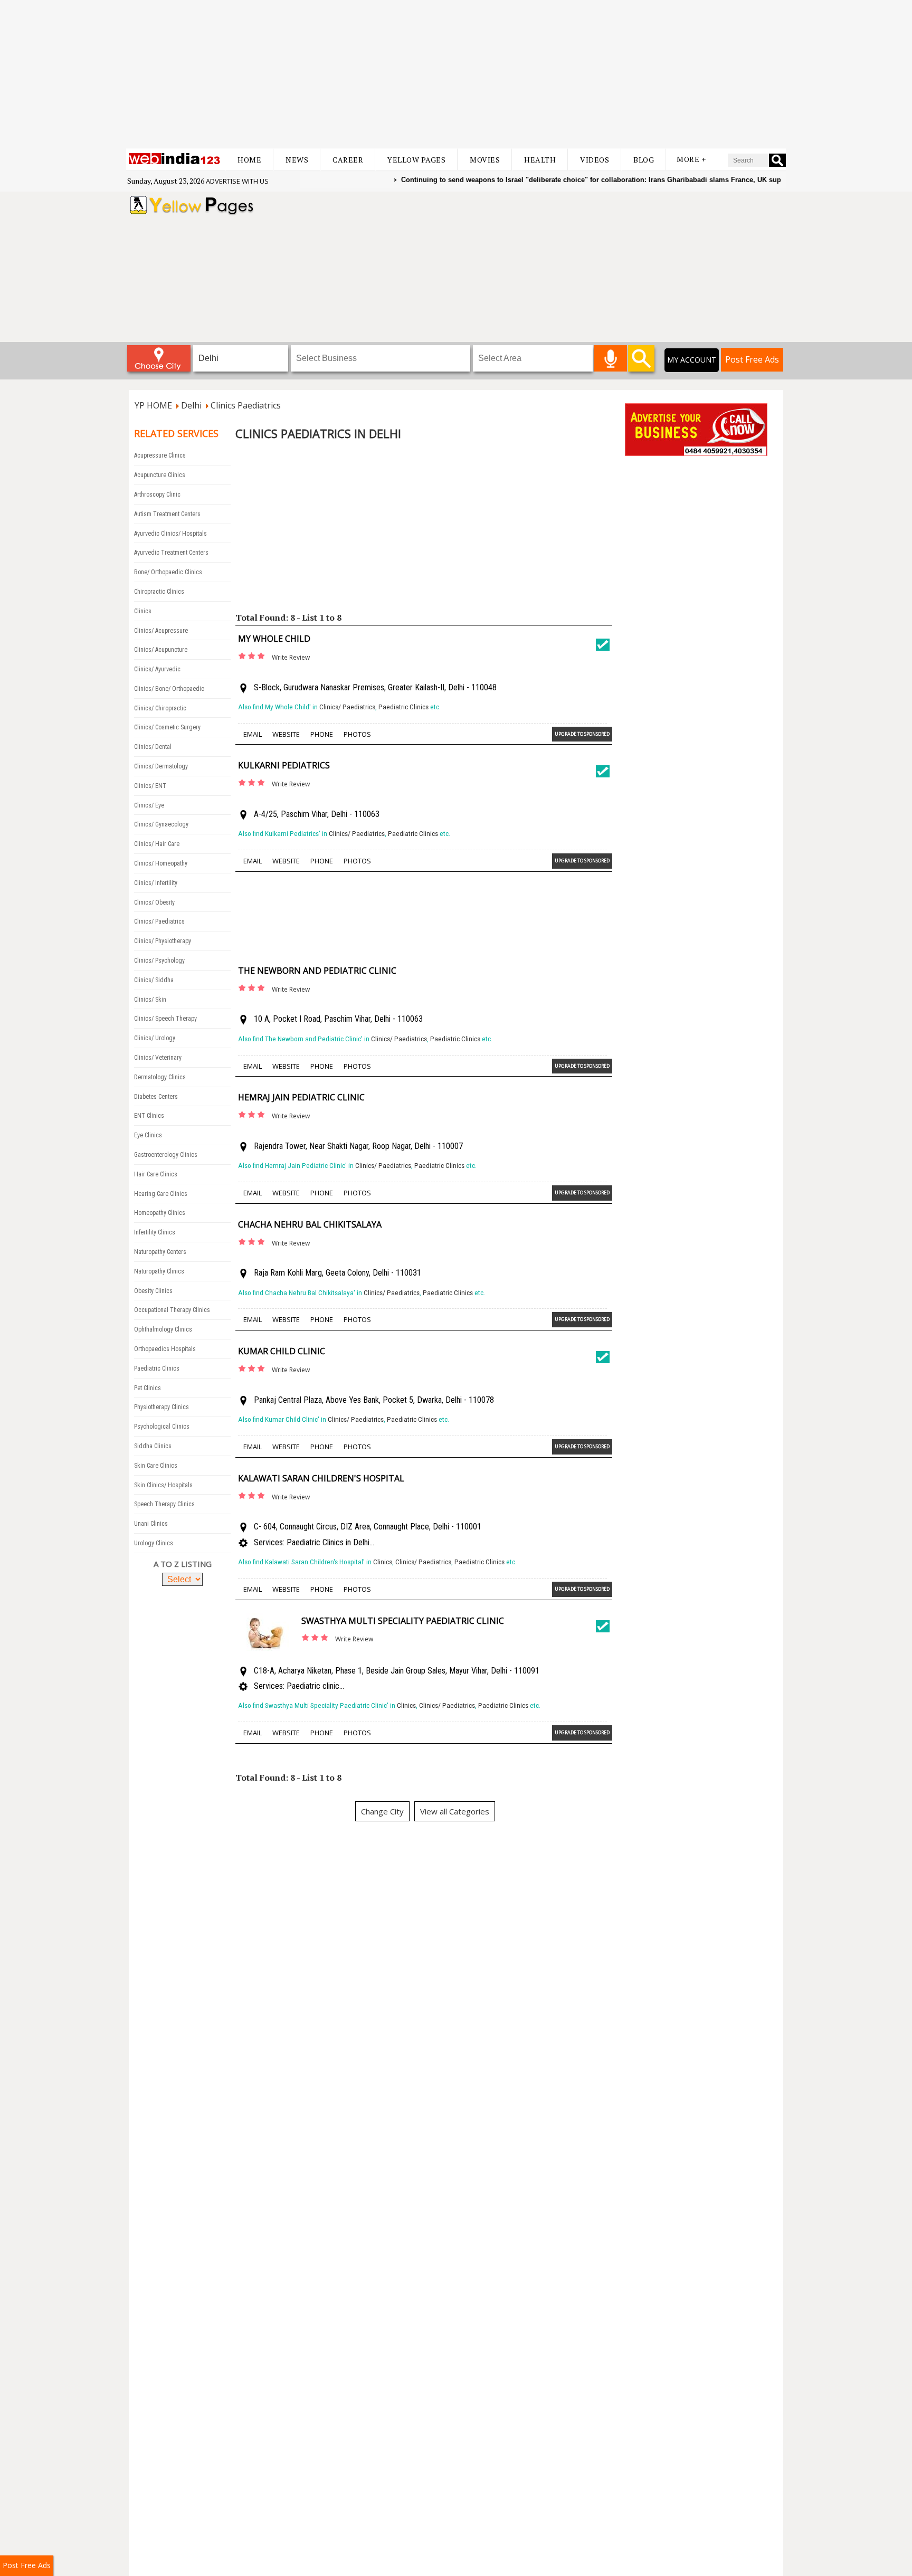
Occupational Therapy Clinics (172, 1310)
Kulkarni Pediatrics (284, 765)
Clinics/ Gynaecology (161, 824)
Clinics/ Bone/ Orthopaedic (169, 689)
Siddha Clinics (153, 1446)
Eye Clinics (148, 1135)
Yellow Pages (416, 160)
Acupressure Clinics (160, 455)
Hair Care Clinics (156, 1174)
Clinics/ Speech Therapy (165, 1019)
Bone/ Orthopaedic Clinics (168, 572)
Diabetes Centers (156, 1097)
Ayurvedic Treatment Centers (171, 553)
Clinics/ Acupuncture (161, 650)
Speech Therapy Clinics (164, 1504)
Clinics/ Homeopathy (161, 863)
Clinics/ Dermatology (161, 766)
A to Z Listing (183, 1564)
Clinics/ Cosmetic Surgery (167, 727)
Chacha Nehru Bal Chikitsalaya (310, 1224)
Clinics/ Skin (150, 1000)
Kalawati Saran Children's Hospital (321, 1478)
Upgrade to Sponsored (582, 734)
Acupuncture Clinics (160, 475)
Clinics (143, 611)
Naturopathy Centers (160, 1252)
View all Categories (455, 1811)
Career (348, 160)
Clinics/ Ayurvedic (157, 669)
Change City (382, 1811)
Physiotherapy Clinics (161, 1407)
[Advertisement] (456, 74)
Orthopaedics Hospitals (165, 1349)
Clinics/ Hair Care (157, 844)
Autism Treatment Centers (167, 514)
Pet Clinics (148, 1388)
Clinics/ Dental (153, 747)
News (297, 160)
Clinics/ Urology (155, 1038)
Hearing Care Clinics (161, 1194)
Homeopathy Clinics (160, 1213)
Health (540, 160)
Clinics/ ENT (150, 786)
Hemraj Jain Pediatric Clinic (301, 1097)
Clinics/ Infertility (156, 883)
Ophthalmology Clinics (163, 1329)
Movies (485, 160)
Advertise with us (237, 181)
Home (249, 160)
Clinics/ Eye (149, 805)
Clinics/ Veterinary (158, 1058)
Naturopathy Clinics (159, 1271)
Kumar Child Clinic (282, 1351)
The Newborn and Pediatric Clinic (317, 971)
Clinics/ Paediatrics (159, 921)
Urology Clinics (154, 1543)
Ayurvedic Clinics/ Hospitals (170, 534)
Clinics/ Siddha (154, 980)
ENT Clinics (149, 1116)
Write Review (291, 657)
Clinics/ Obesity (154, 902)
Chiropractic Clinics (159, 592)
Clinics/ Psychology (159, 961)
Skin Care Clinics (156, 1466)
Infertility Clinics (155, 1232)
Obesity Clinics (153, 1291)
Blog (644, 160)
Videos (595, 160)
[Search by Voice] (610, 358)
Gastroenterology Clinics (166, 1155)
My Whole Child (274, 639)
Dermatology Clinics (160, 1077)
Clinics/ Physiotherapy (163, 941)
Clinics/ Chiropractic (160, 708)
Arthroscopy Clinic (157, 495)
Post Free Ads (752, 359)
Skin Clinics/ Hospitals (163, 1485)
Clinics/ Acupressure (161, 631)
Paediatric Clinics (157, 1368)
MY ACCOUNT (692, 360)
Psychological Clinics (162, 1427)
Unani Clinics (151, 1524)
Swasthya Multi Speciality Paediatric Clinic (403, 1621)
